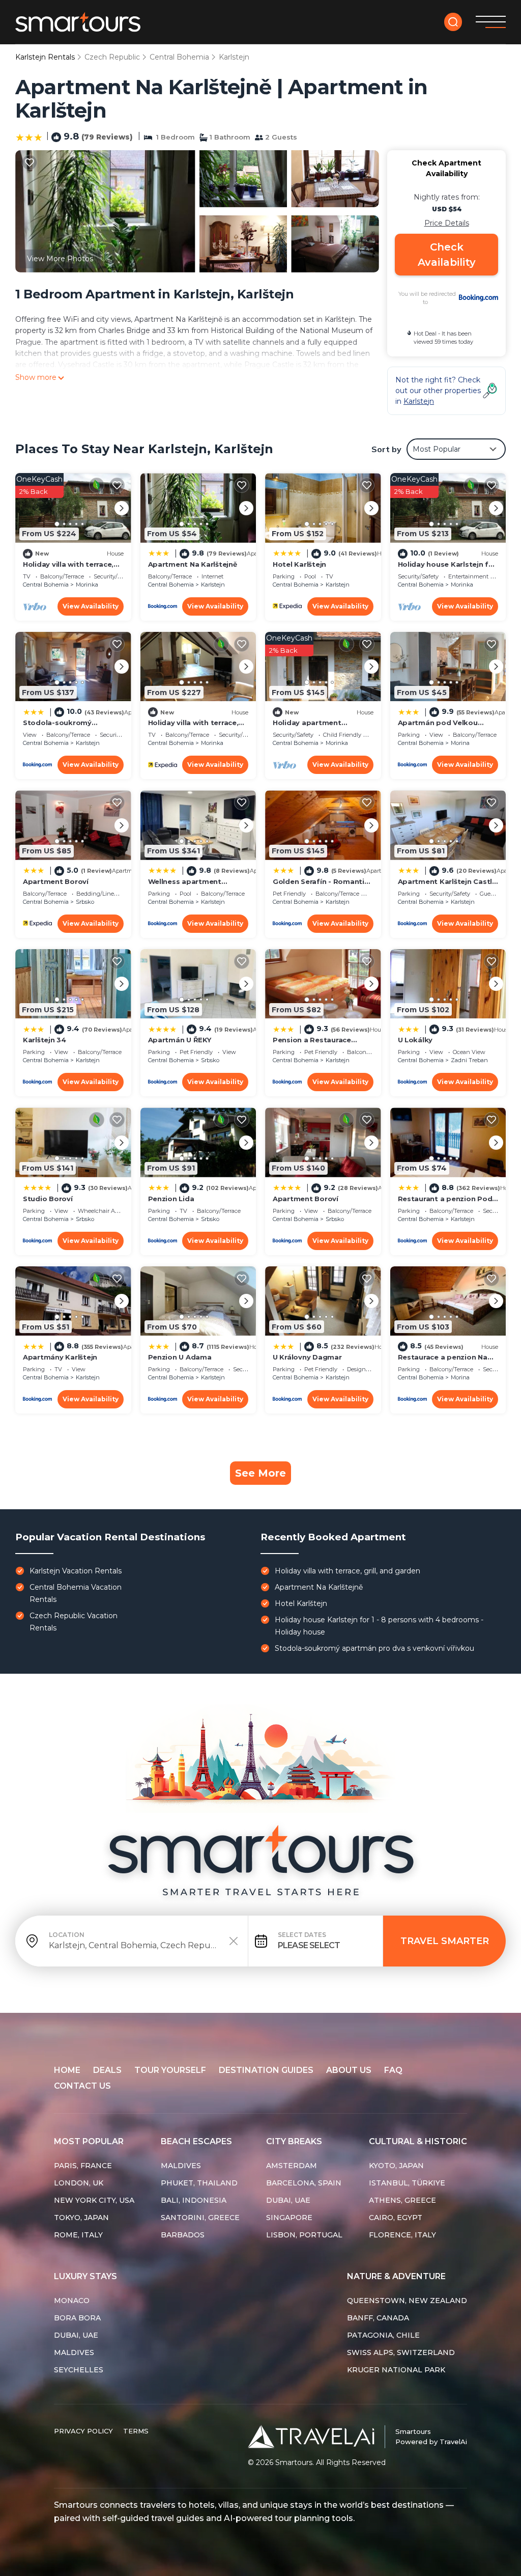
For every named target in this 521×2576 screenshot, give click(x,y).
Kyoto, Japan (396, 2166)
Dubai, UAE (288, 2200)
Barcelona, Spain (304, 2183)
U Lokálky (415, 1040)
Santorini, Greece (200, 2218)
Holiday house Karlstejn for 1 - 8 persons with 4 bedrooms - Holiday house (379, 1626)
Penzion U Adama (180, 1357)
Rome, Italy (78, 2235)
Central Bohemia (179, 57)
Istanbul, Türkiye (407, 2183)
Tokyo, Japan (81, 2218)
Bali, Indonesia (194, 2200)
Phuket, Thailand (199, 2183)
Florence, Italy (402, 2235)
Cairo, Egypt (396, 2218)
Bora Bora (77, 2318)
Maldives (181, 2166)
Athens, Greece (402, 2200)
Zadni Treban (469, 1060)
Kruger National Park (396, 2370)
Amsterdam (292, 2166)
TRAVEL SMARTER (445, 1941)
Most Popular (89, 2141)
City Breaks (294, 2141)
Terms (136, 2431)
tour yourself (170, 2070)
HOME (67, 2070)
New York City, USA (94, 2200)
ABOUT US (349, 2070)
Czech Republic (112, 57)
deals (107, 2070)
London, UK (79, 2183)
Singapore (289, 2218)
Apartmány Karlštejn (60, 1357)
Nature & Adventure (396, 2276)
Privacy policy (83, 2431)
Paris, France (83, 2166)
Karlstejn (234, 57)
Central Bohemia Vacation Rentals (76, 1593)
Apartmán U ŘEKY (180, 1040)
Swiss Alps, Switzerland (401, 2352)
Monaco (72, 2301)
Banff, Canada (378, 2318)
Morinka (87, 585)
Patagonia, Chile (383, 2335)
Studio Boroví (48, 1199)
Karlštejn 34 (45, 1040)
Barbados (183, 2235)
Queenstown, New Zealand (407, 2301)
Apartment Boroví (56, 881)
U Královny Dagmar (307, 1357)
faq (393, 2070)
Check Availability (447, 255)
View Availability (91, 606)
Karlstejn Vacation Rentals (76, 1571)
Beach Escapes (196, 2141)
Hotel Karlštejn (299, 564)
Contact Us (82, 2086)
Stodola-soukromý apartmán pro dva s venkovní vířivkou (374, 1648)
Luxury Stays (85, 2276)
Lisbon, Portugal (304, 2235)
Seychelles (79, 2370)
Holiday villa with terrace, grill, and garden (348, 1571)
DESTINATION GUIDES (266, 2070)
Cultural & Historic (418, 2141)
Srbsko (85, 902)
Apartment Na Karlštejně (193, 564)
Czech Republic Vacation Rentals (74, 1622)
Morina (460, 743)
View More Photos (60, 259)
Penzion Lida (171, 1199)
